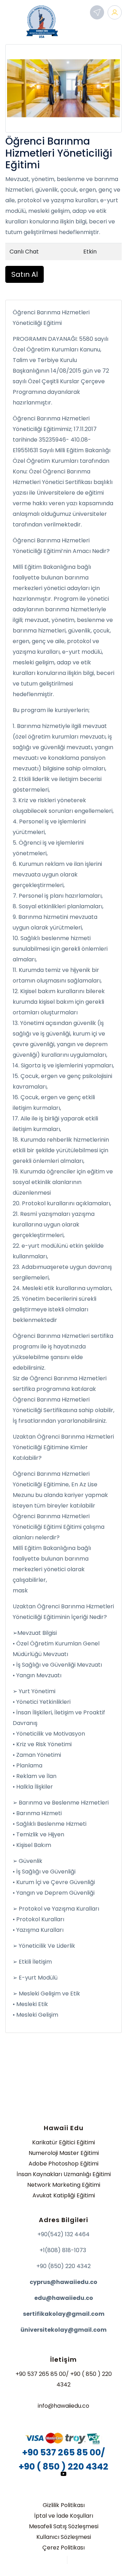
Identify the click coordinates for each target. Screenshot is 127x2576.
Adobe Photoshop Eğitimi (64, 2164)
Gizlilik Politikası (64, 2505)
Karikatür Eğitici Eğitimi (64, 2142)
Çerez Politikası (64, 2548)
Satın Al (25, 274)
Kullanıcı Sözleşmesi (64, 2537)
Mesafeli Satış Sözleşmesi (64, 2526)
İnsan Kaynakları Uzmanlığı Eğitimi (64, 2174)
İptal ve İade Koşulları (64, 2516)
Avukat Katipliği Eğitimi (64, 2195)
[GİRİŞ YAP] (115, 12)
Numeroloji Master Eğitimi (64, 2153)
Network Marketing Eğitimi (64, 2185)
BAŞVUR (97, 12)
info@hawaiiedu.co (64, 2406)
